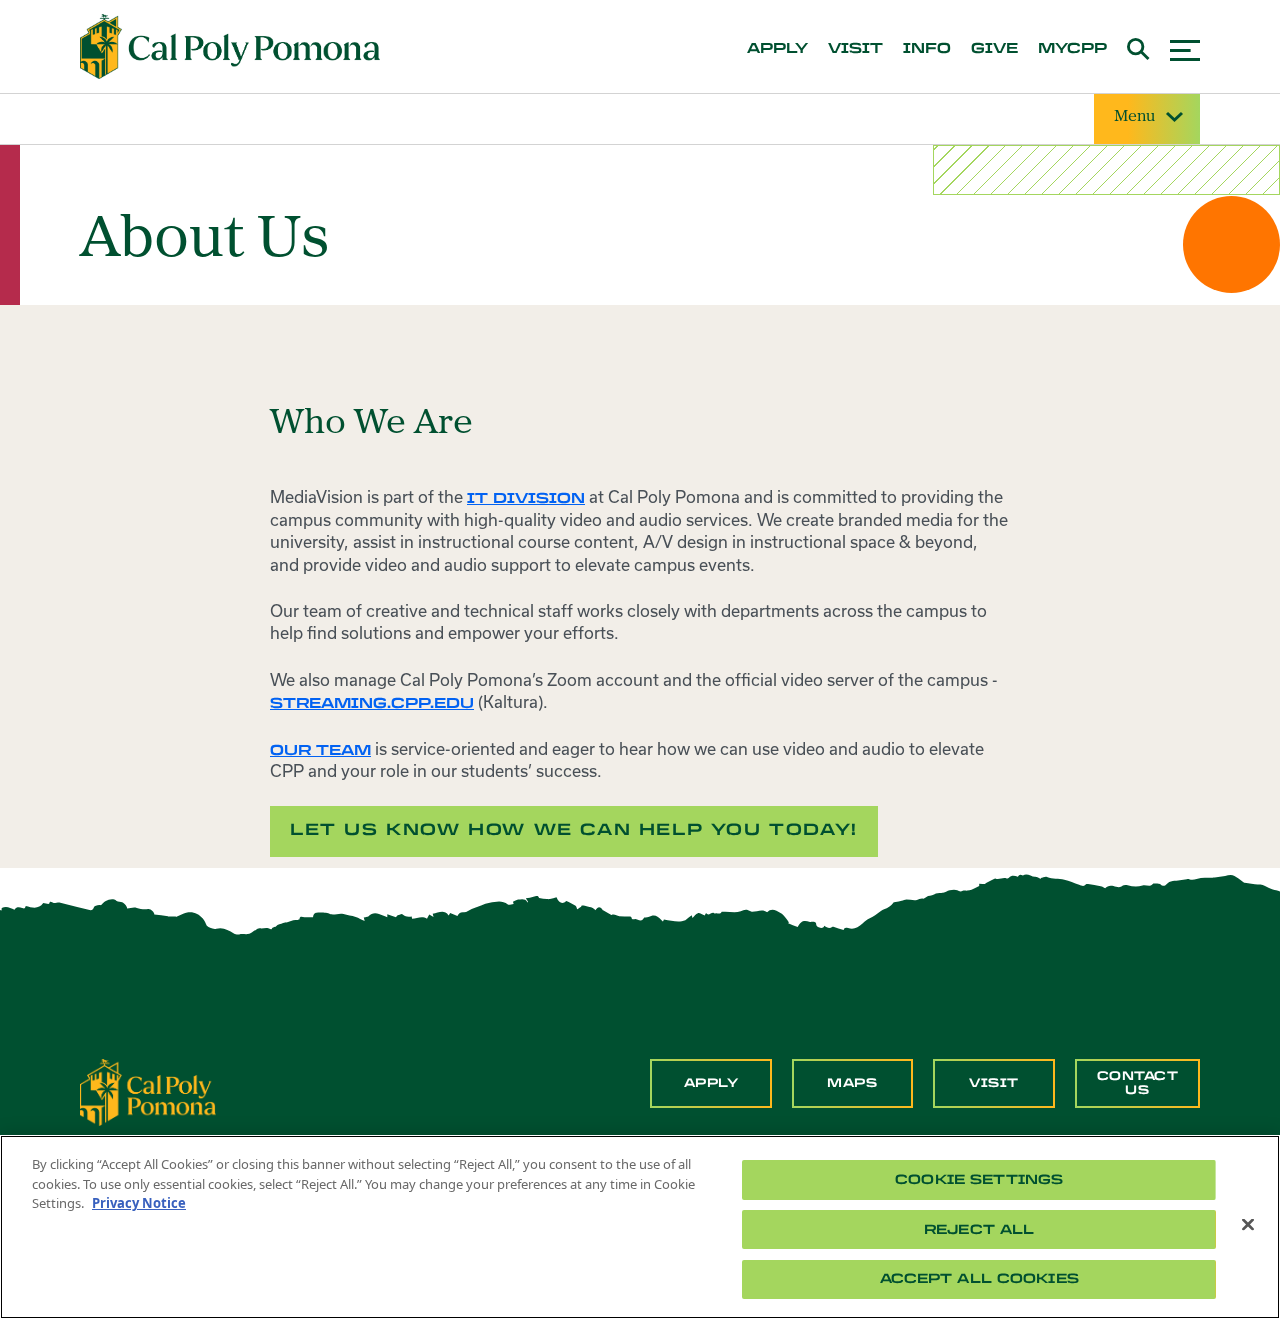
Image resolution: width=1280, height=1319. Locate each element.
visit (855, 49)
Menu (1134, 117)
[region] (640, 1227)
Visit (994, 1083)
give (994, 49)
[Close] (1248, 1225)
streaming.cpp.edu (372, 703)
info (927, 49)
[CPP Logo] (148, 1091)
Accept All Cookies (979, 1278)
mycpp (1072, 49)
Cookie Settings (979, 1179)
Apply (711, 1083)
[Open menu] (1185, 47)
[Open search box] (1138, 46)
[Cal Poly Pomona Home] (230, 47)
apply (777, 49)
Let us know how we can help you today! (574, 829)
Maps (852, 1083)
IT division (526, 498)
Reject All (979, 1229)
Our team (320, 750)
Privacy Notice (139, 1203)
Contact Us (1138, 1083)
